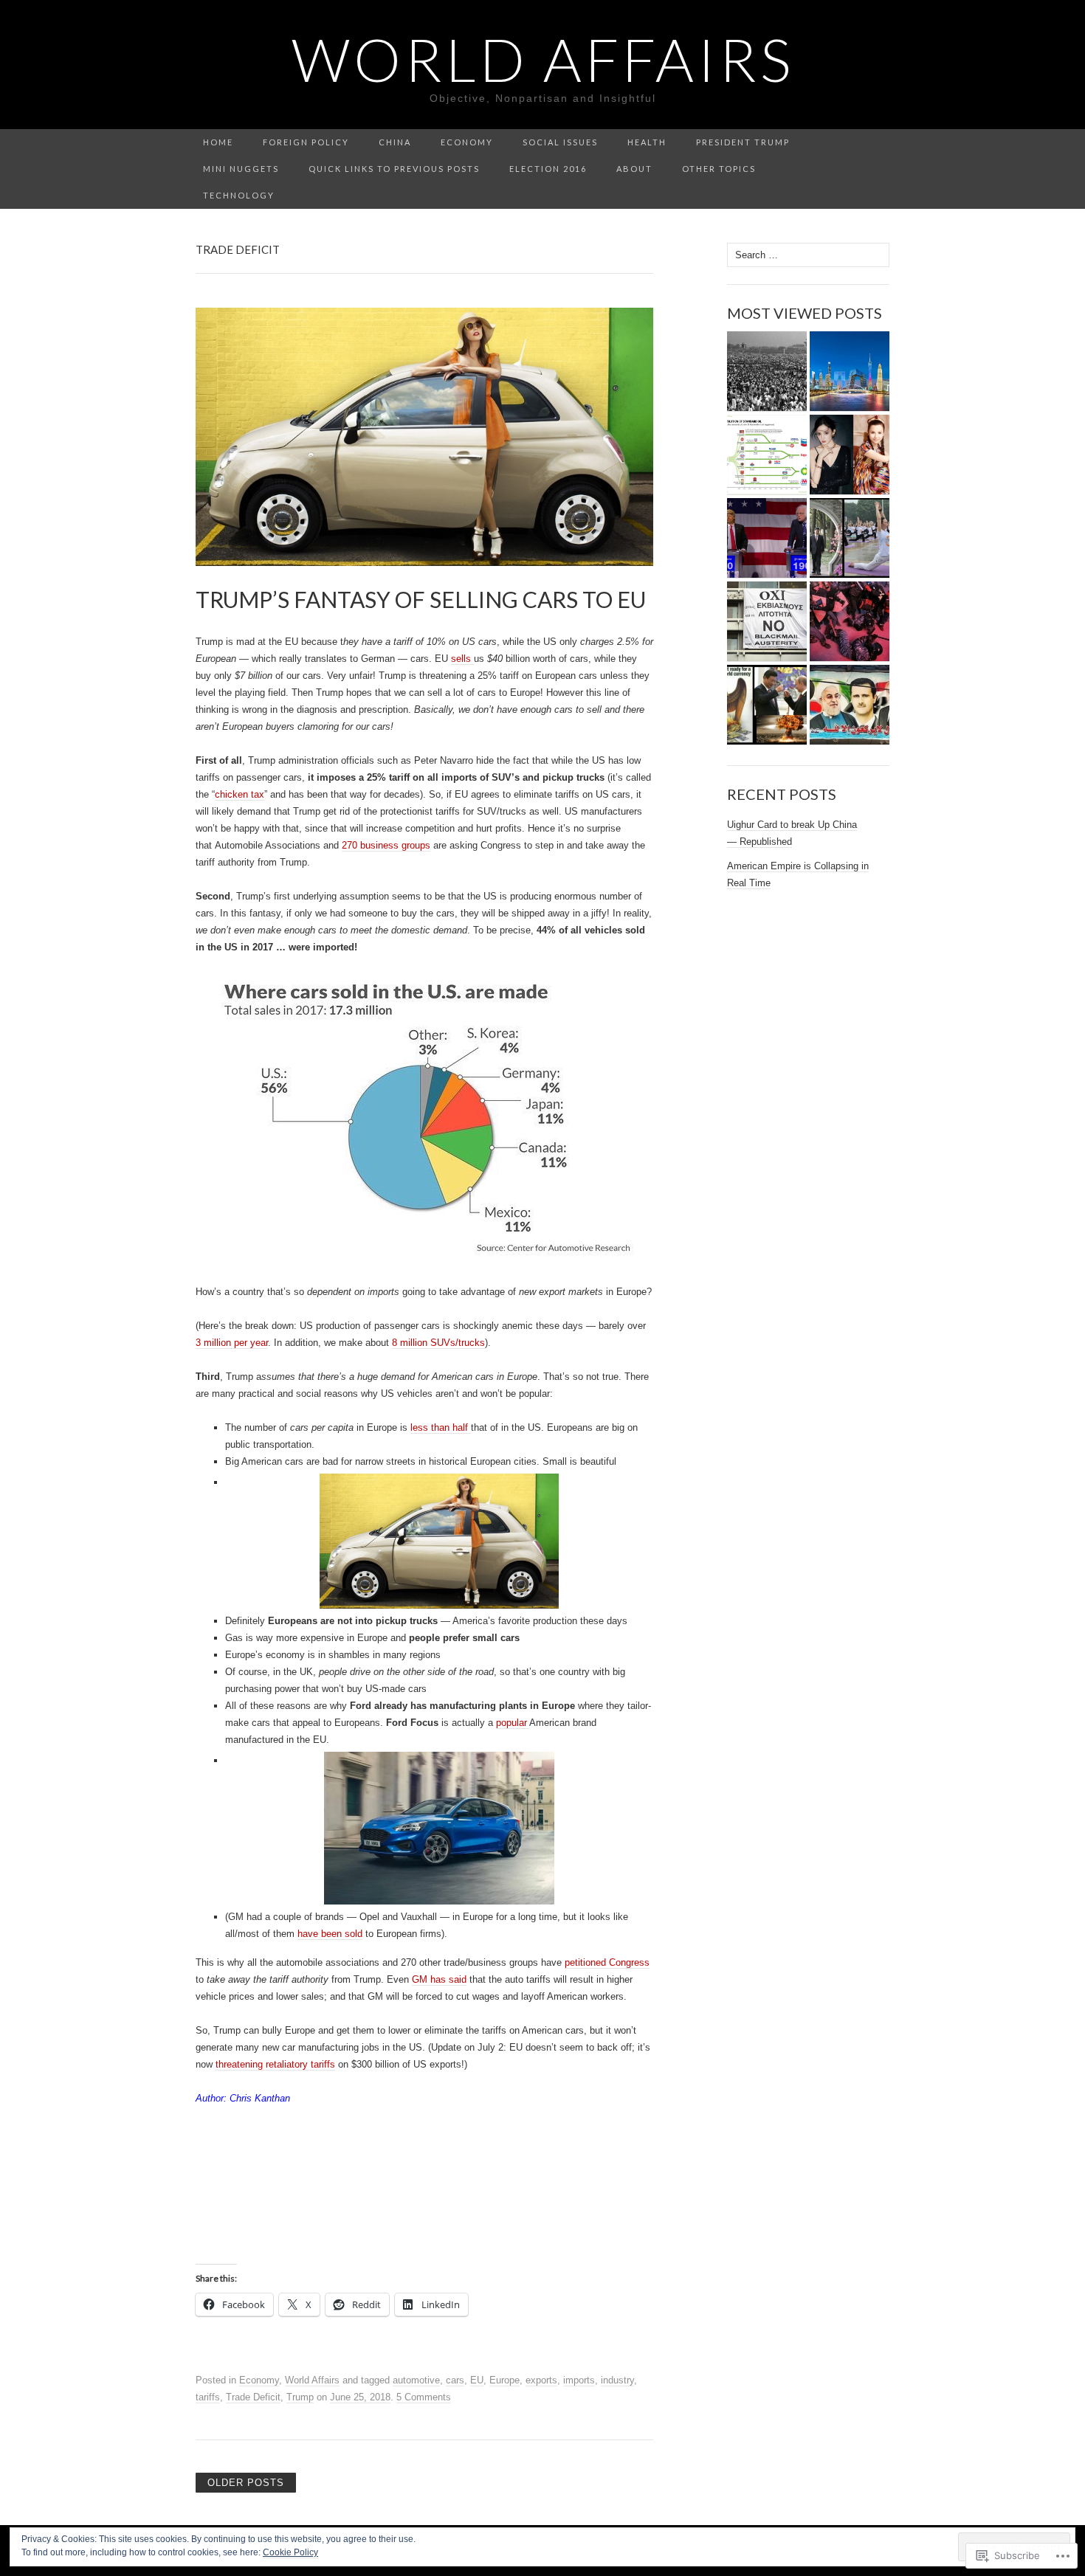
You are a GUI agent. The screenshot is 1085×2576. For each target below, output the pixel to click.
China (395, 142)
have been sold (330, 1934)
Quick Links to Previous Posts (394, 169)
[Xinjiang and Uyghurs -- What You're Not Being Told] (850, 455)
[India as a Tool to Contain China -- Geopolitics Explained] (850, 538)
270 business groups (386, 845)
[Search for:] (881, 143)
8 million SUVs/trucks (438, 1343)
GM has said (439, 1979)
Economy (467, 142)
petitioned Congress (607, 1962)
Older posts (246, 2483)
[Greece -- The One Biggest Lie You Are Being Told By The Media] (767, 622)
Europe (504, 2380)
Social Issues (560, 142)
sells (462, 659)
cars (455, 2380)
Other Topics (719, 169)
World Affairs (312, 2380)
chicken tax (240, 794)
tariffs (208, 2397)
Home (218, 142)
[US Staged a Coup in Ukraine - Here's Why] (850, 622)
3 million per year (232, 1343)
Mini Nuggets (241, 169)
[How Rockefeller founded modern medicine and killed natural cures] (767, 455)
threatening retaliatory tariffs (275, 2064)
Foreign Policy (306, 142)
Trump (300, 2397)
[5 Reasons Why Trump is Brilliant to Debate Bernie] (767, 538)
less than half (441, 1427)
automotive (416, 2380)
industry (617, 2380)
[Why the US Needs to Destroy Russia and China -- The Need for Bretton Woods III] (767, 705)
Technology (239, 195)
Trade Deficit (253, 2397)
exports (541, 2380)
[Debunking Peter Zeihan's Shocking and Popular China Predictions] (850, 372)
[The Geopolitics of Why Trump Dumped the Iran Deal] (850, 705)
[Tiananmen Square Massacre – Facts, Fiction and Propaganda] (767, 372)
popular (513, 1723)
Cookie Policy (290, 2552)
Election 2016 (548, 169)
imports (579, 2380)
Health (647, 142)
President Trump (743, 142)
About (634, 169)
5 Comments (424, 2397)
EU (477, 2380)
